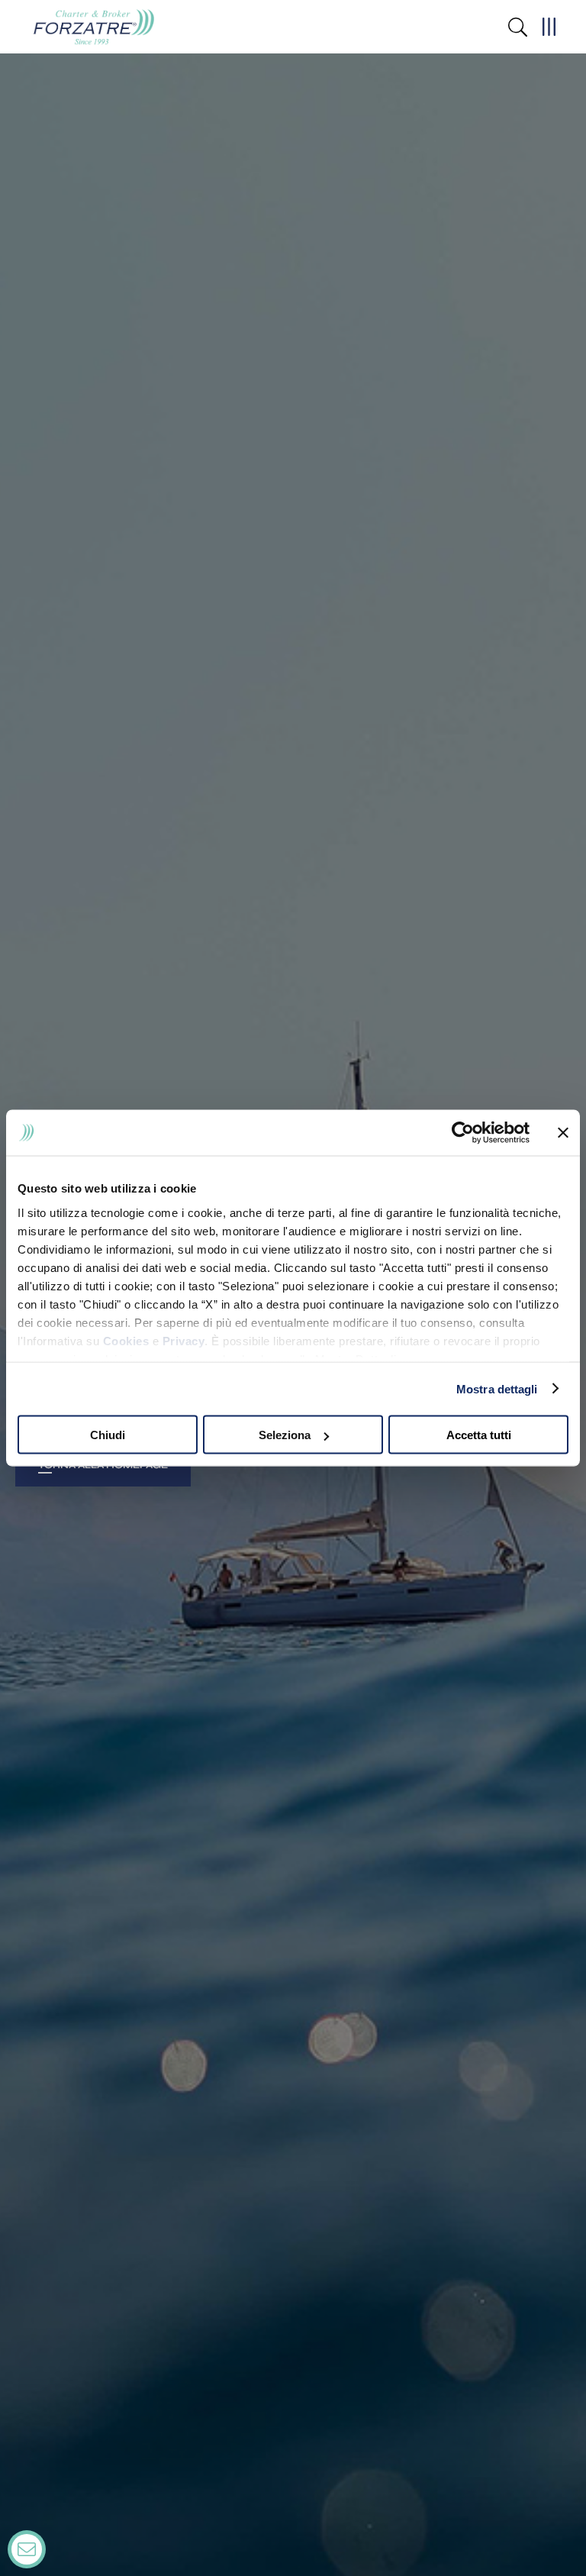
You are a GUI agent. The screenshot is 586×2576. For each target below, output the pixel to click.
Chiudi (108, 1435)
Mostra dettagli (497, 1388)
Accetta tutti (479, 1435)
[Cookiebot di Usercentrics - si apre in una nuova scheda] (463, 1133)
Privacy (184, 1340)
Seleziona (285, 1435)
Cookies (126, 1340)
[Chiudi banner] (563, 1133)
